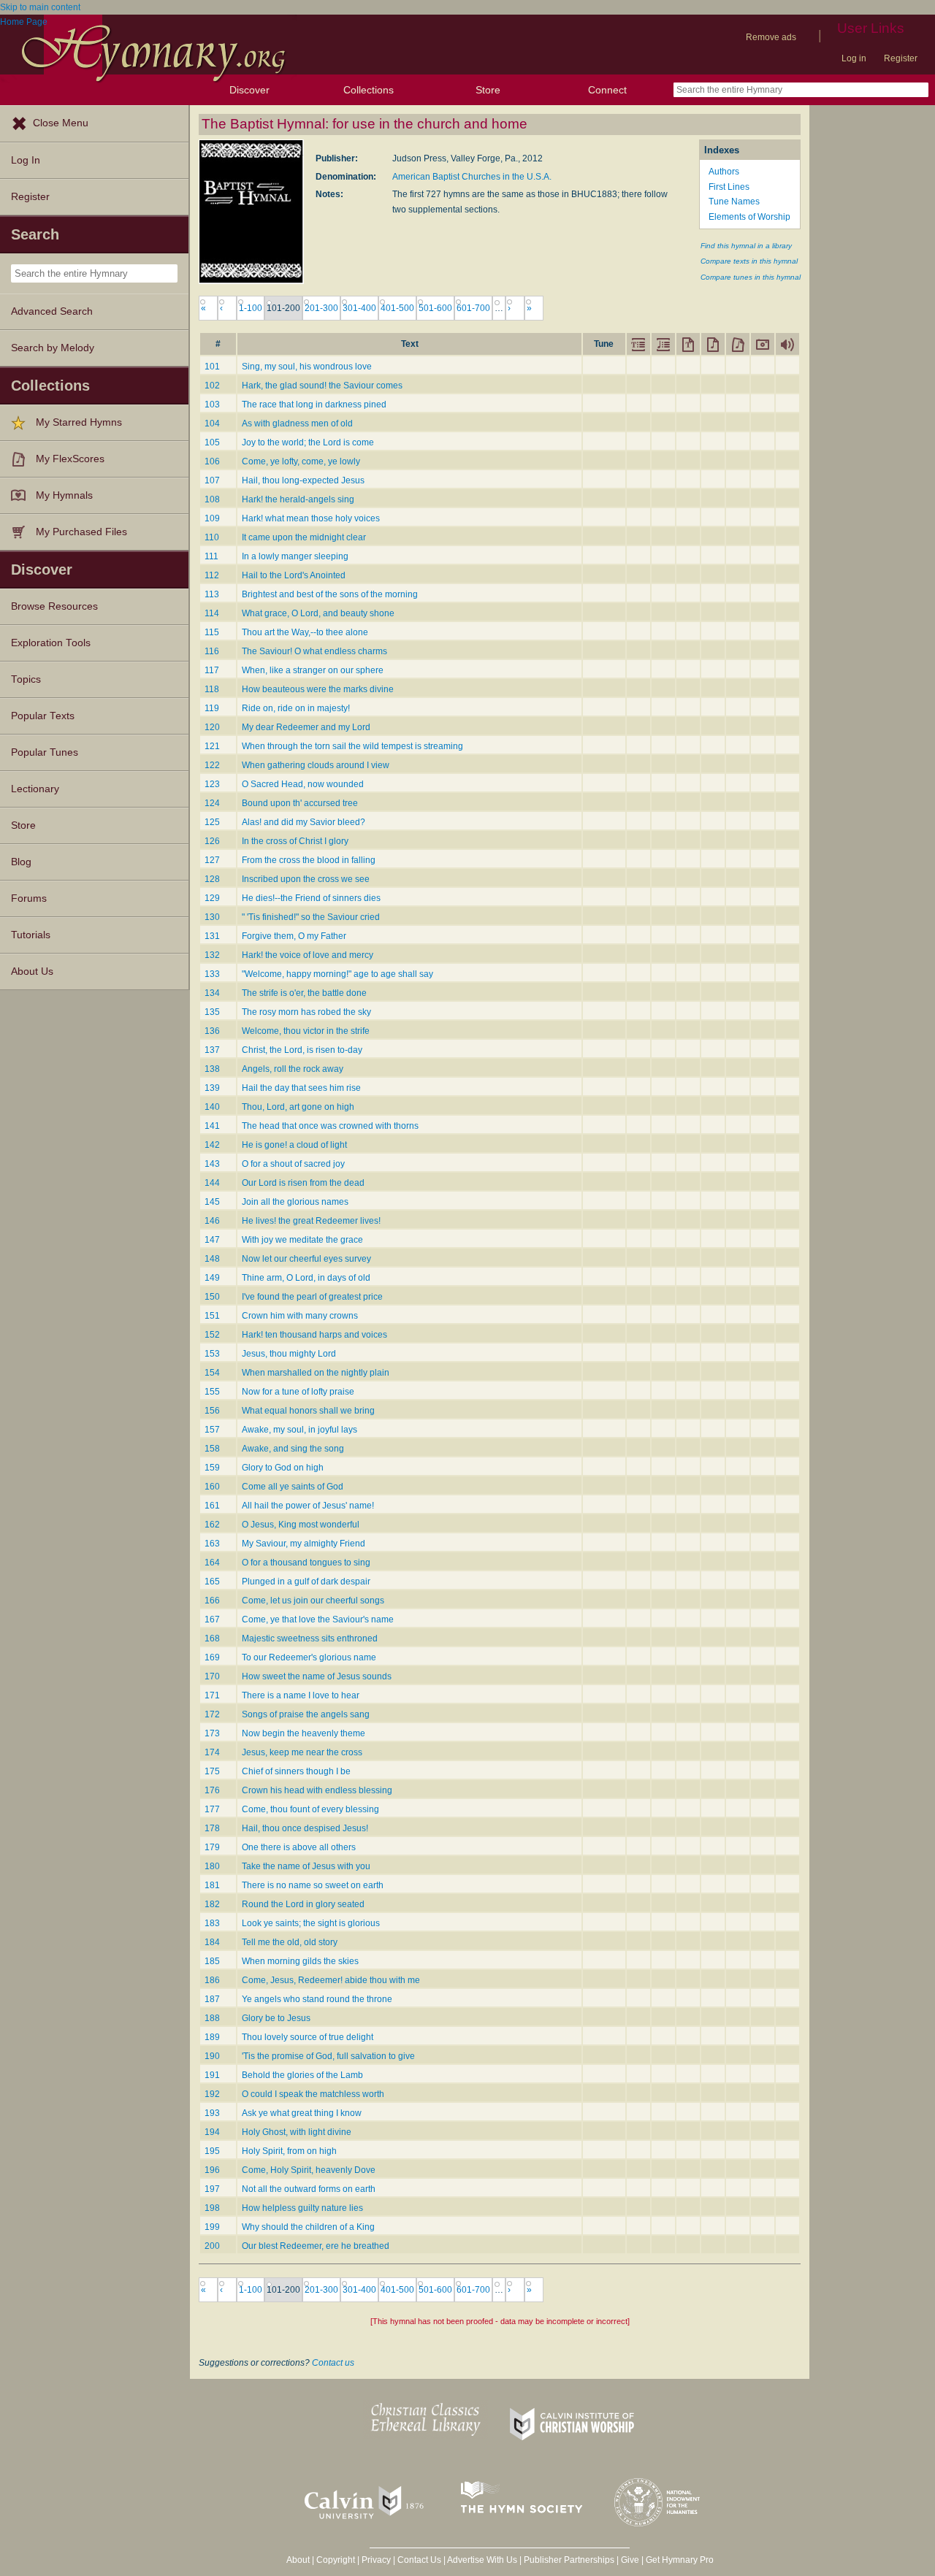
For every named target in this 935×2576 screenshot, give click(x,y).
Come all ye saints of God (293, 1487)
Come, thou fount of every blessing (310, 1809)
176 (212, 1790)
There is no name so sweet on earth (313, 1885)
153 (212, 1354)
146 (212, 1221)
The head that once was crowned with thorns (330, 1126)
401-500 (397, 308)
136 (212, 1031)
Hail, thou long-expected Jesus (303, 480)
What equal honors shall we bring (308, 1411)
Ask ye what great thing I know (302, 2113)
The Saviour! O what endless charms (314, 651)
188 (212, 2018)
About (298, 2560)
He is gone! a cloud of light (294, 1145)
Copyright (336, 2560)
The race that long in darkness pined (314, 405)
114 (212, 613)
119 (212, 708)
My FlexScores (70, 459)
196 (212, 2170)
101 (212, 367)
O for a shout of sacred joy (293, 1164)
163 (212, 1544)
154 (212, 1373)
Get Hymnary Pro (680, 2560)
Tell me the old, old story (290, 1942)
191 (212, 2075)
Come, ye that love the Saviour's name (318, 1619)
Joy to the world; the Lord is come (308, 442)
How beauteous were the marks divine (318, 689)
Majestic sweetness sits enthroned (310, 1638)
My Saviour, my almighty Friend (304, 1544)
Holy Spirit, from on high (289, 2151)
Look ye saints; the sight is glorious (311, 1923)
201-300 (321, 308)
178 (212, 1828)
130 (212, 917)
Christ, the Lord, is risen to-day (302, 1050)
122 (212, 765)
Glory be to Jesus (276, 2018)
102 (212, 386)
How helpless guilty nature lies (302, 2208)
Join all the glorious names (295, 1202)
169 (212, 1657)
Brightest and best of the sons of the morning (330, 594)
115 (212, 632)
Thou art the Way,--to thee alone (305, 632)
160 (212, 1487)
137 (212, 1050)
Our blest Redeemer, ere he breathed (316, 2246)
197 (212, 2189)
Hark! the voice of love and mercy (308, 955)
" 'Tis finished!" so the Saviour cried (311, 917)
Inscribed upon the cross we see (306, 879)
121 (212, 746)
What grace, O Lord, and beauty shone (318, 613)
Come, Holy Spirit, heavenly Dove (309, 2170)
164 (212, 1563)
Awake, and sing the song (293, 1449)
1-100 (251, 308)
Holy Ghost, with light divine (297, 2132)
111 (211, 556)
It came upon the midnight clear (304, 537)
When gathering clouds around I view (316, 765)
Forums (29, 898)
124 (212, 803)
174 (212, 1752)
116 (212, 651)
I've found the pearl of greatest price (312, 1297)
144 (212, 1183)
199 (212, 2227)
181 (212, 1885)
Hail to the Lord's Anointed (294, 575)
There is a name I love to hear (301, 1695)
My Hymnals (64, 495)
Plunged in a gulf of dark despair (306, 1582)
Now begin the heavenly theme (304, 1733)
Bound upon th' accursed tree (300, 803)
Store (488, 90)
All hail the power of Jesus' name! (308, 1506)
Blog (21, 862)
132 (212, 955)
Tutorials (31, 935)
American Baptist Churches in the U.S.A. (472, 177)
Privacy (376, 2560)
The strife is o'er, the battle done (304, 993)
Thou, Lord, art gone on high (298, 1107)
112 (212, 575)
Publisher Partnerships (569, 2560)
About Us (32, 971)
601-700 (473, 308)
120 (212, 727)
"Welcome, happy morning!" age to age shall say (337, 974)
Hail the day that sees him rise (301, 1088)
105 (212, 442)
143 (212, 1164)
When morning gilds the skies (300, 1961)
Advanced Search (52, 311)
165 (212, 1582)
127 (212, 860)
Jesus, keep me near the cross (302, 1752)
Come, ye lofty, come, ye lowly (301, 461)
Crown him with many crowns (300, 1316)
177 (212, 1809)
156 (212, 1411)
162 (212, 1525)
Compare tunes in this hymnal (751, 277)
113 (212, 594)
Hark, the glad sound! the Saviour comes (322, 386)
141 (212, 1126)
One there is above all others (299, 1847)
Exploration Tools (51, 643)
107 (212, 480)
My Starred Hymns (79, 422)
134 (212, 993)
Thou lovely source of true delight (308, 2037)
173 (212, 1733)
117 (212, 670)
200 (212, 2246)
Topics (26, 679)
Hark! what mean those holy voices (311, 518)
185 (212, 1961)
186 (212, 1980)
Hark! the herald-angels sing (298, 499)
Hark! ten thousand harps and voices (314, 1335)
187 (212, 1999)
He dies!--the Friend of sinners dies (311, 898)
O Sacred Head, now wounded (303, 784)
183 (212, 1923)
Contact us (333, 2363)
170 (212, 1676)
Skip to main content (40, 7)
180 (212, 1866)
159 (212, 1468)
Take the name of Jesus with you (306, 1866)
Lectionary (35, 789)
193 (212, 2113)
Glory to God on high (283, 1468)
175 (212, 1771)
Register (901, 58)
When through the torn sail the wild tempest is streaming (352, 746)
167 (212, 1619)
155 (212, 1392)
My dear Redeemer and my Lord (306, 727)
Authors (724, 172)
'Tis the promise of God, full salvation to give (328, 2056)
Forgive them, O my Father (294, 936)
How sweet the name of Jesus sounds (317, 1676)
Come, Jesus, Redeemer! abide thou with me (331, 1980)
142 (212, 1145)
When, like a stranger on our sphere (313, 670)
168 (212, 1638)
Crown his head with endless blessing (317, 1790)
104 (212, 423)
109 (212, 518)
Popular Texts (43, 716)
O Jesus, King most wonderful (301, 1525)
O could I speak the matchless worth (313, 2094)
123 (212, 784)
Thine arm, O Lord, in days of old (306, 1278)
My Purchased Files (81, 532)
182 (212, 1904)
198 (212, 2208)
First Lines (729, 187)
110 (212, 537)
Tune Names (734, 202)
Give (630, 2560)
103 (212, 405)
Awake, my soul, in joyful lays (299, 1430)
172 (212, 1714)
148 (212, 1259)
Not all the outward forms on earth (309, 2189)
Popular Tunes (45, 752)
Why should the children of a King (308, 2227)
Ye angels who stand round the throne (317, 1999)
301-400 (359, 308)
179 (212, 1847)
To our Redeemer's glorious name (309, 1657)
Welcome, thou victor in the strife (306, 1031)
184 (212, 1942)
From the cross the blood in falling (309, 860)
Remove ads (771, 37)
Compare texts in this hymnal (749, 261)
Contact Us (419, 2560)
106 (212, 461)
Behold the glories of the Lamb (302, 2075)
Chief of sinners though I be (296, 1771)
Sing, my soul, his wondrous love (307, 367)
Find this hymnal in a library (746, 246)
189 (212, 2037)
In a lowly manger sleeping (295, 556)
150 (212, 1297)
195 (212, 2151)
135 (212, 1012)
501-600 (435, 308)
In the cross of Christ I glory (295, 841)
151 (212, 1316)
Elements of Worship (749, 217)
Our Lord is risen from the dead (303, 1183)
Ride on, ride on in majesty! (296, 708)
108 (212, 499)
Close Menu (61, 123)
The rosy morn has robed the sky (306, 1012)
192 (212, 2094)
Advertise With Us (482, 2560)
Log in (854, 58)
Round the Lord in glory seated (303, 1904)
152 (212, 1335)
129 (212, 898)
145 (212, 1202)
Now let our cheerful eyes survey (306, 1259)
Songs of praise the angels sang (306, 1714)
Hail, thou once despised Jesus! (305, 1828)
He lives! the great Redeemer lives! (311, 1221)
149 (212, 1278)
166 (212, 1601)
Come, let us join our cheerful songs (313, 1601)
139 (212, 1088)
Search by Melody (53, 348)
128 (212, 879)
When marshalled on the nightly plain (316, 1373)
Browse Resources (54, 606)
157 (212, 1430)
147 (212, 1240)
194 (212, 2132)
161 (212, 1506)
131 (212, 936)
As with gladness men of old (297, 423)
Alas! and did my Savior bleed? (304, 822)
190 (212, 2056)
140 (212, 1107)
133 (212, 974)
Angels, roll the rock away (293, 1069)
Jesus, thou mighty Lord (289, 1354)
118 (212, 689)
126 (212, 841)
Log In (26, 160)
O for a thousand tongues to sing (306, 1563)
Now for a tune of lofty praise (298, 1392)
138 (212, 1069)
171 (212, 1695)
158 (212, 1449)
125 (212, 822)
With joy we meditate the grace (302, 1240)
